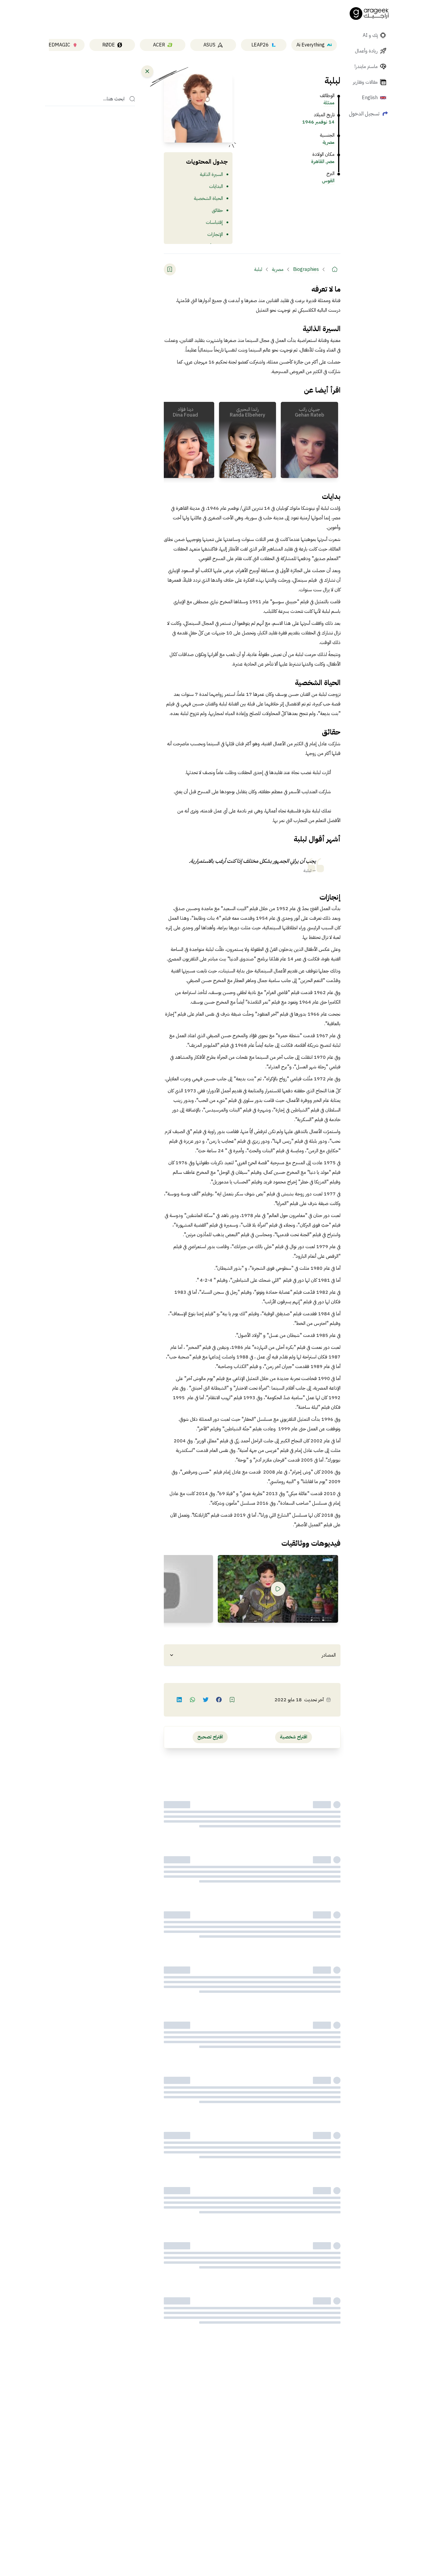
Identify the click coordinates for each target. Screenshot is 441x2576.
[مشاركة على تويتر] (206, 1700)
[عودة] (147, 71)
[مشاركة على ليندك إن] (179, 1700)
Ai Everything (310, 45)
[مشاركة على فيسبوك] (219, 1700)
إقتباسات (214, 222)
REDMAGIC (58, 45)
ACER (159, 45)
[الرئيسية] (334, 269)
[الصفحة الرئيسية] (369, 13)
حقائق (217, 210)
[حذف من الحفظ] (170, 269)
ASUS (209, 45)
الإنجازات (215, 234)
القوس (328, 181)
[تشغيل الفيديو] (278, 1589)
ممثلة (329, 103)
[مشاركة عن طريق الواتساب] (193, 1700)
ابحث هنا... (114, 99)
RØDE (109, 45)
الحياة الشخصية (208, 198)
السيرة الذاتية (211, 174)
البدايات (216, 186)
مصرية (328, 142)
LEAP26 (260, 45)
